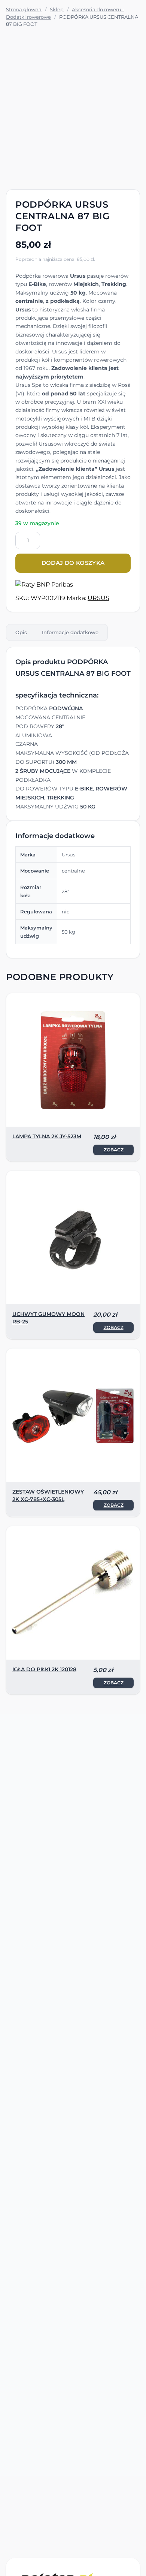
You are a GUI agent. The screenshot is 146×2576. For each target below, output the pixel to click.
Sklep (57, 9)
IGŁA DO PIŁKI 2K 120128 (44, 1669)
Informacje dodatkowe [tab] (70, 632)
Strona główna (24, 9)
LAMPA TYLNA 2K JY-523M (47, 1136)
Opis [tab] (21, 632)
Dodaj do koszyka (73, 563)
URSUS (98, 598)
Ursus (69, 855)
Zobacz (114, 1150)
